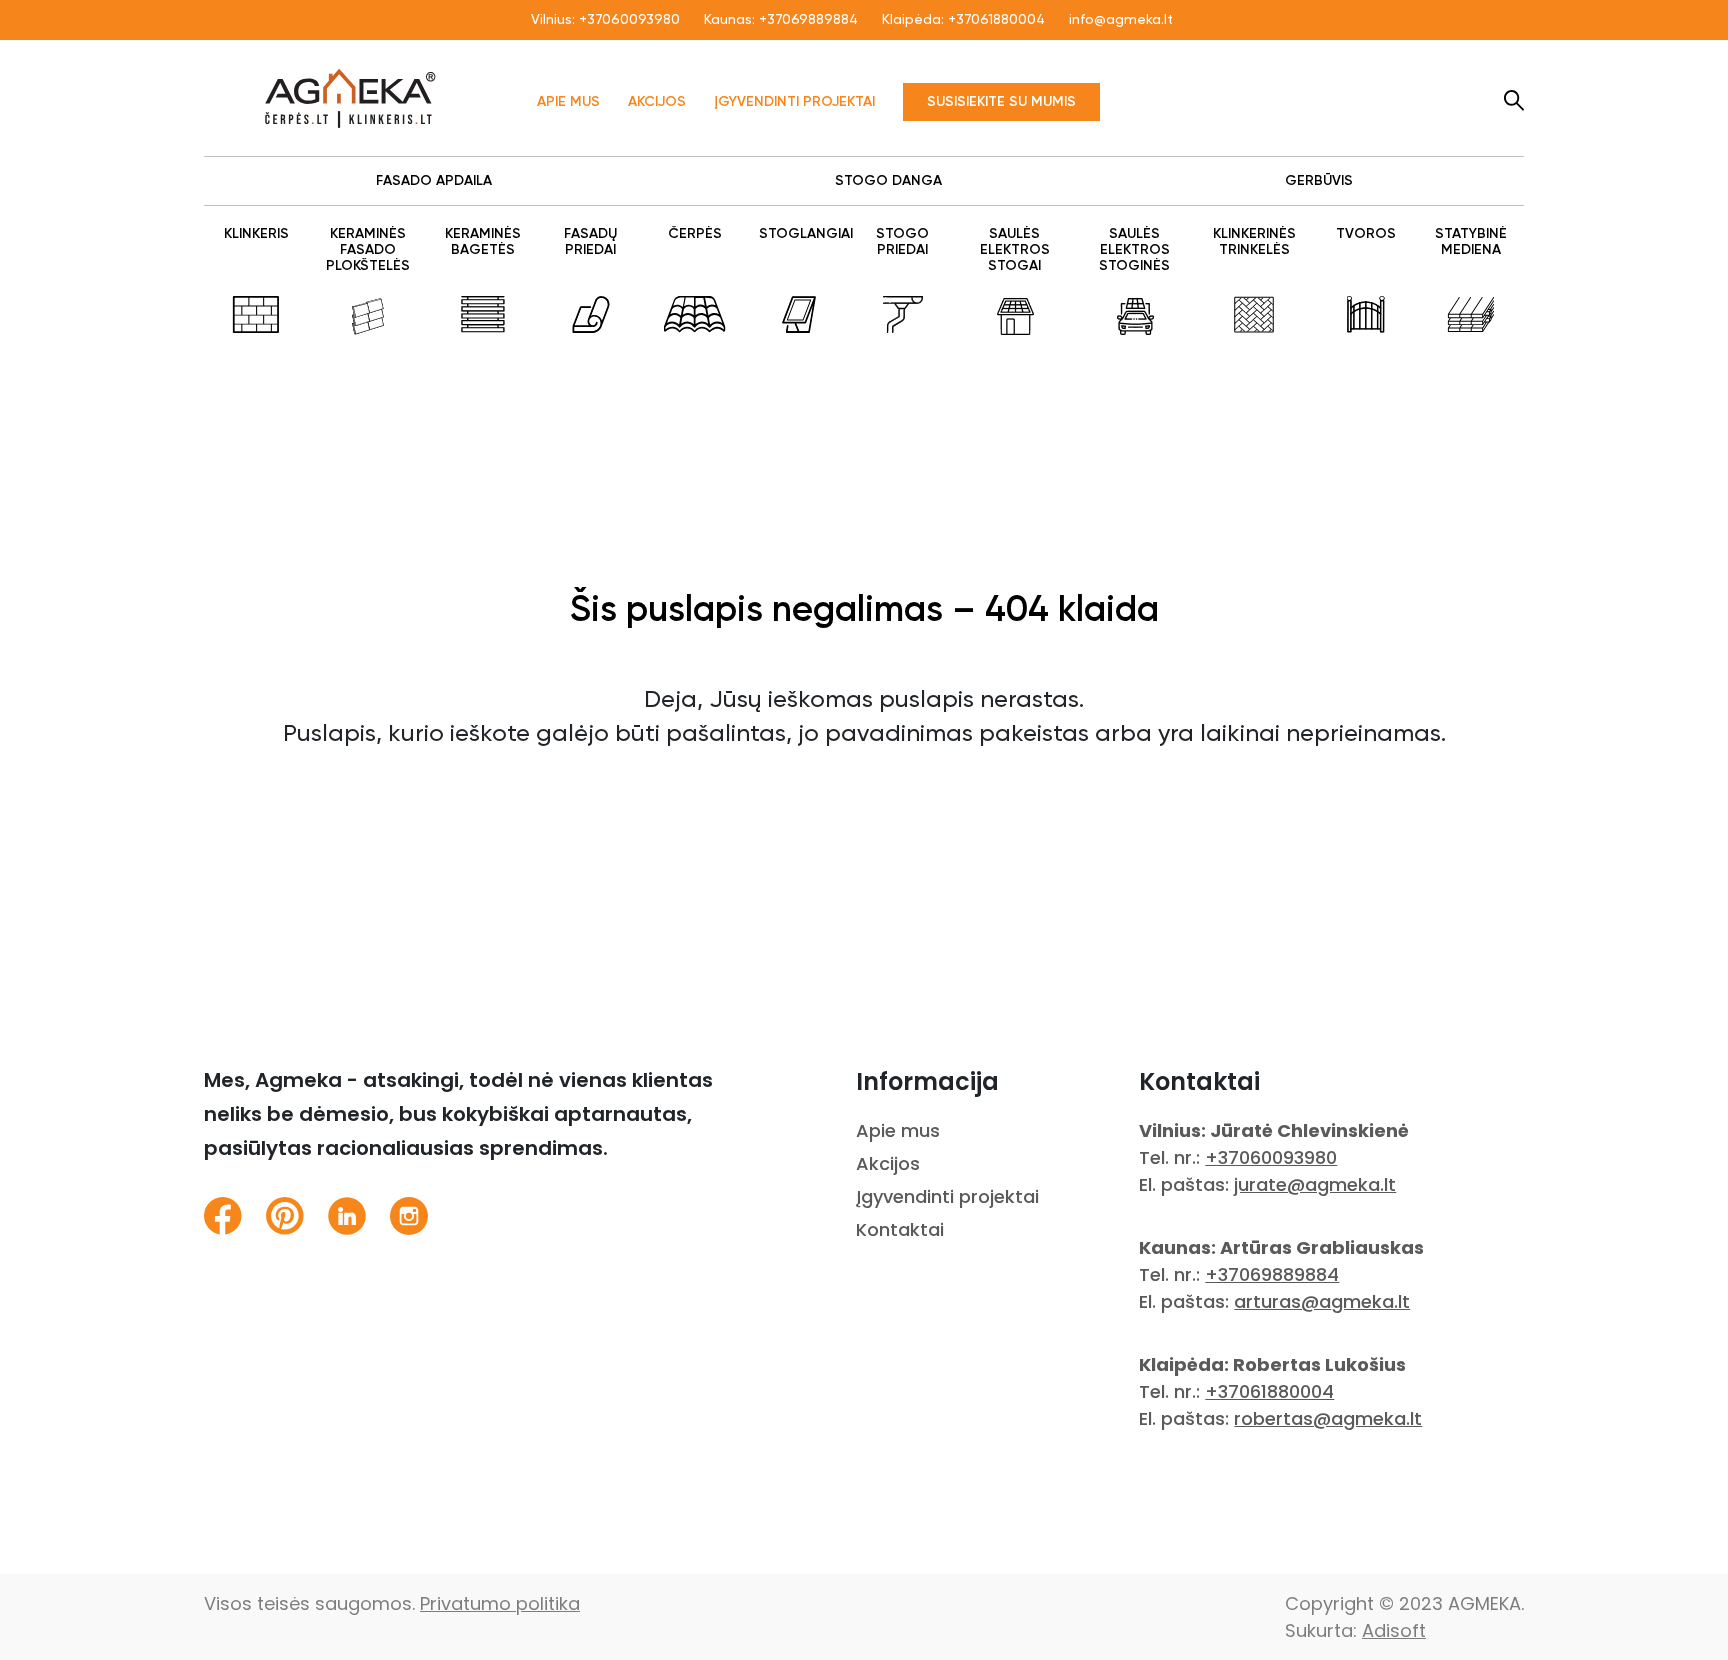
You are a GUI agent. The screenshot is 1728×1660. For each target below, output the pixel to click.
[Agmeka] (350, 98)
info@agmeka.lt (1121, 20)
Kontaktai (900, 1229)
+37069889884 (808, 20)
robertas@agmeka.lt (1328, 1418)
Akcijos (657, 102)
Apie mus (568, 102)
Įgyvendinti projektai (794, 102)
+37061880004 (996, 20)
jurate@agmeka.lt (1315, 1184)
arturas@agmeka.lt (1322, 1301)
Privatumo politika (500, 1603)
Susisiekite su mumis (1001, 102)
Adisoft (1394, 1630)
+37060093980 (629, 20)
